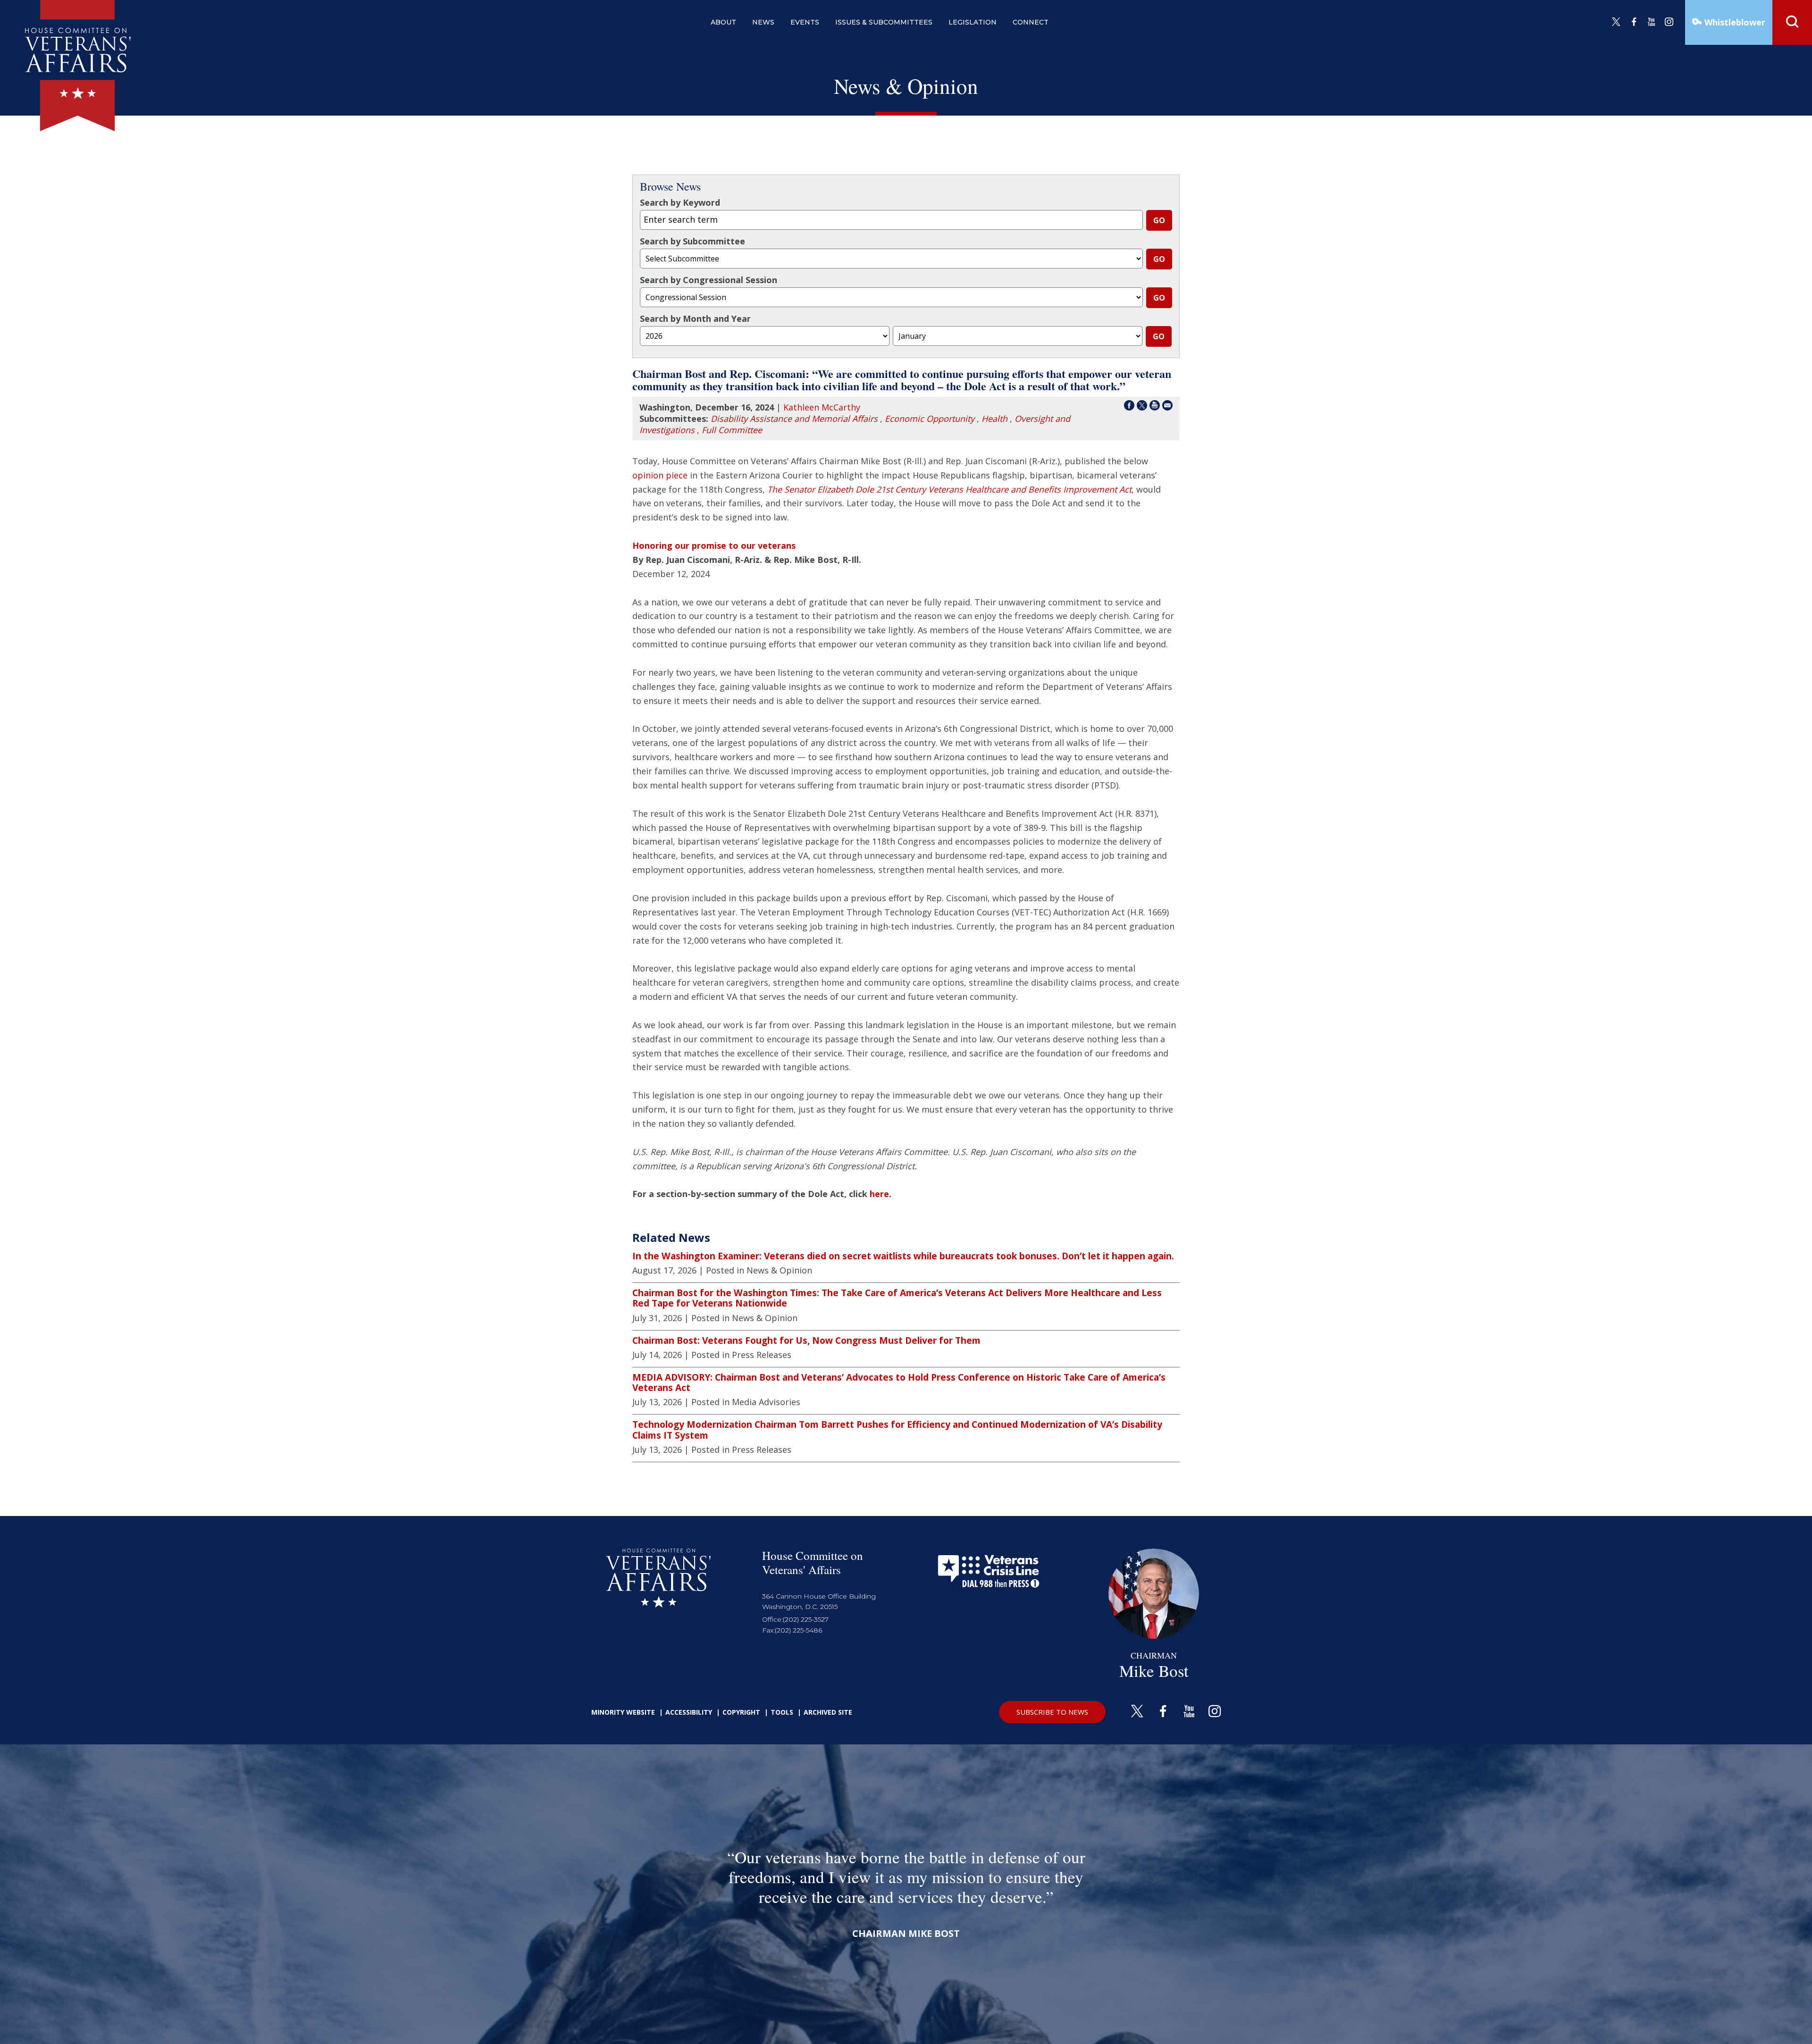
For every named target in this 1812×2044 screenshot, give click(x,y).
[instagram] (1669, 22)
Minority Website (623, 1712)
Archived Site (828, 1712)
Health (994, 419)
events (805, 22)
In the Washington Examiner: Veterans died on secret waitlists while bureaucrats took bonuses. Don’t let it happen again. (903, 1256)
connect (1031, 22)
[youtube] (1652, 22)
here (879, 1194)
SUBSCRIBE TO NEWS (1052, 1712)
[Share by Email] (1167, 407)
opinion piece (660, 475)
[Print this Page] (1155, 407)
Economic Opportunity (930, 419)
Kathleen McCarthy (822, 407)
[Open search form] (1792, 22)
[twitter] (1616, 22)
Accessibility (689, 1712)
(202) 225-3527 (806, 1619)
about (723, 22)
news (763, 22)
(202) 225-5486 (798, 1630)
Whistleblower (1734, 22)
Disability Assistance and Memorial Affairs (794, 419)
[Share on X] (1142, 407)
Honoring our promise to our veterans (714, 545)
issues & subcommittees (884, 22)
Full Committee (732, 430)
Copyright (741, 1712)
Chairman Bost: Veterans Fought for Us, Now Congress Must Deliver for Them (806, 1340)
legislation (973, 22)
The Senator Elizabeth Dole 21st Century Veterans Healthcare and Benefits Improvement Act (949, 489)
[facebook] (1634, 22)
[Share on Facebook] (1129, 407)
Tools (782, 1712)
